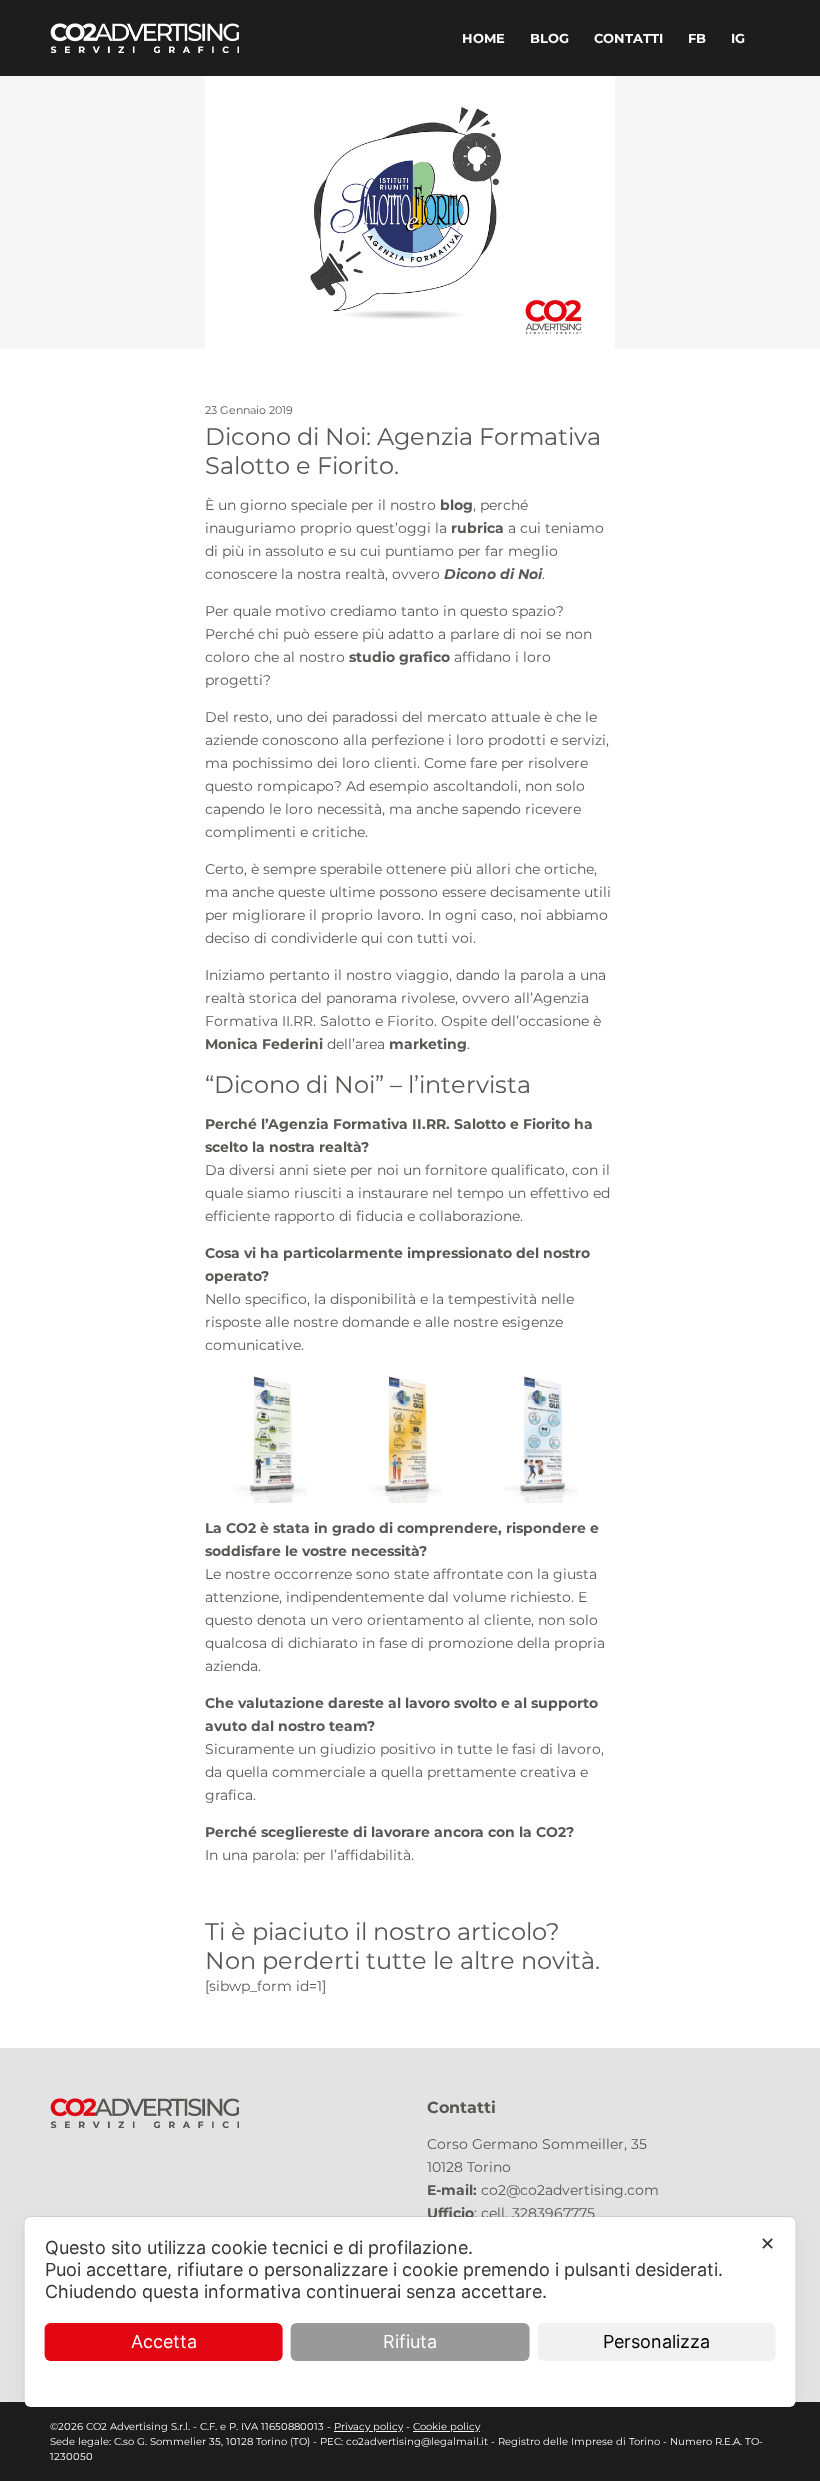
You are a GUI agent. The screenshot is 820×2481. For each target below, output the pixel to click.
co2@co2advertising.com (570, 2190)
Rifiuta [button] (410, 2341)
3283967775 (553, 2213)
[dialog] (410, 2312)
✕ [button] (767, 2243)
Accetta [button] (164, 2341)
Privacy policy (368, 2426)
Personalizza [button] (656, 2341)
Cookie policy (446, 2426)
